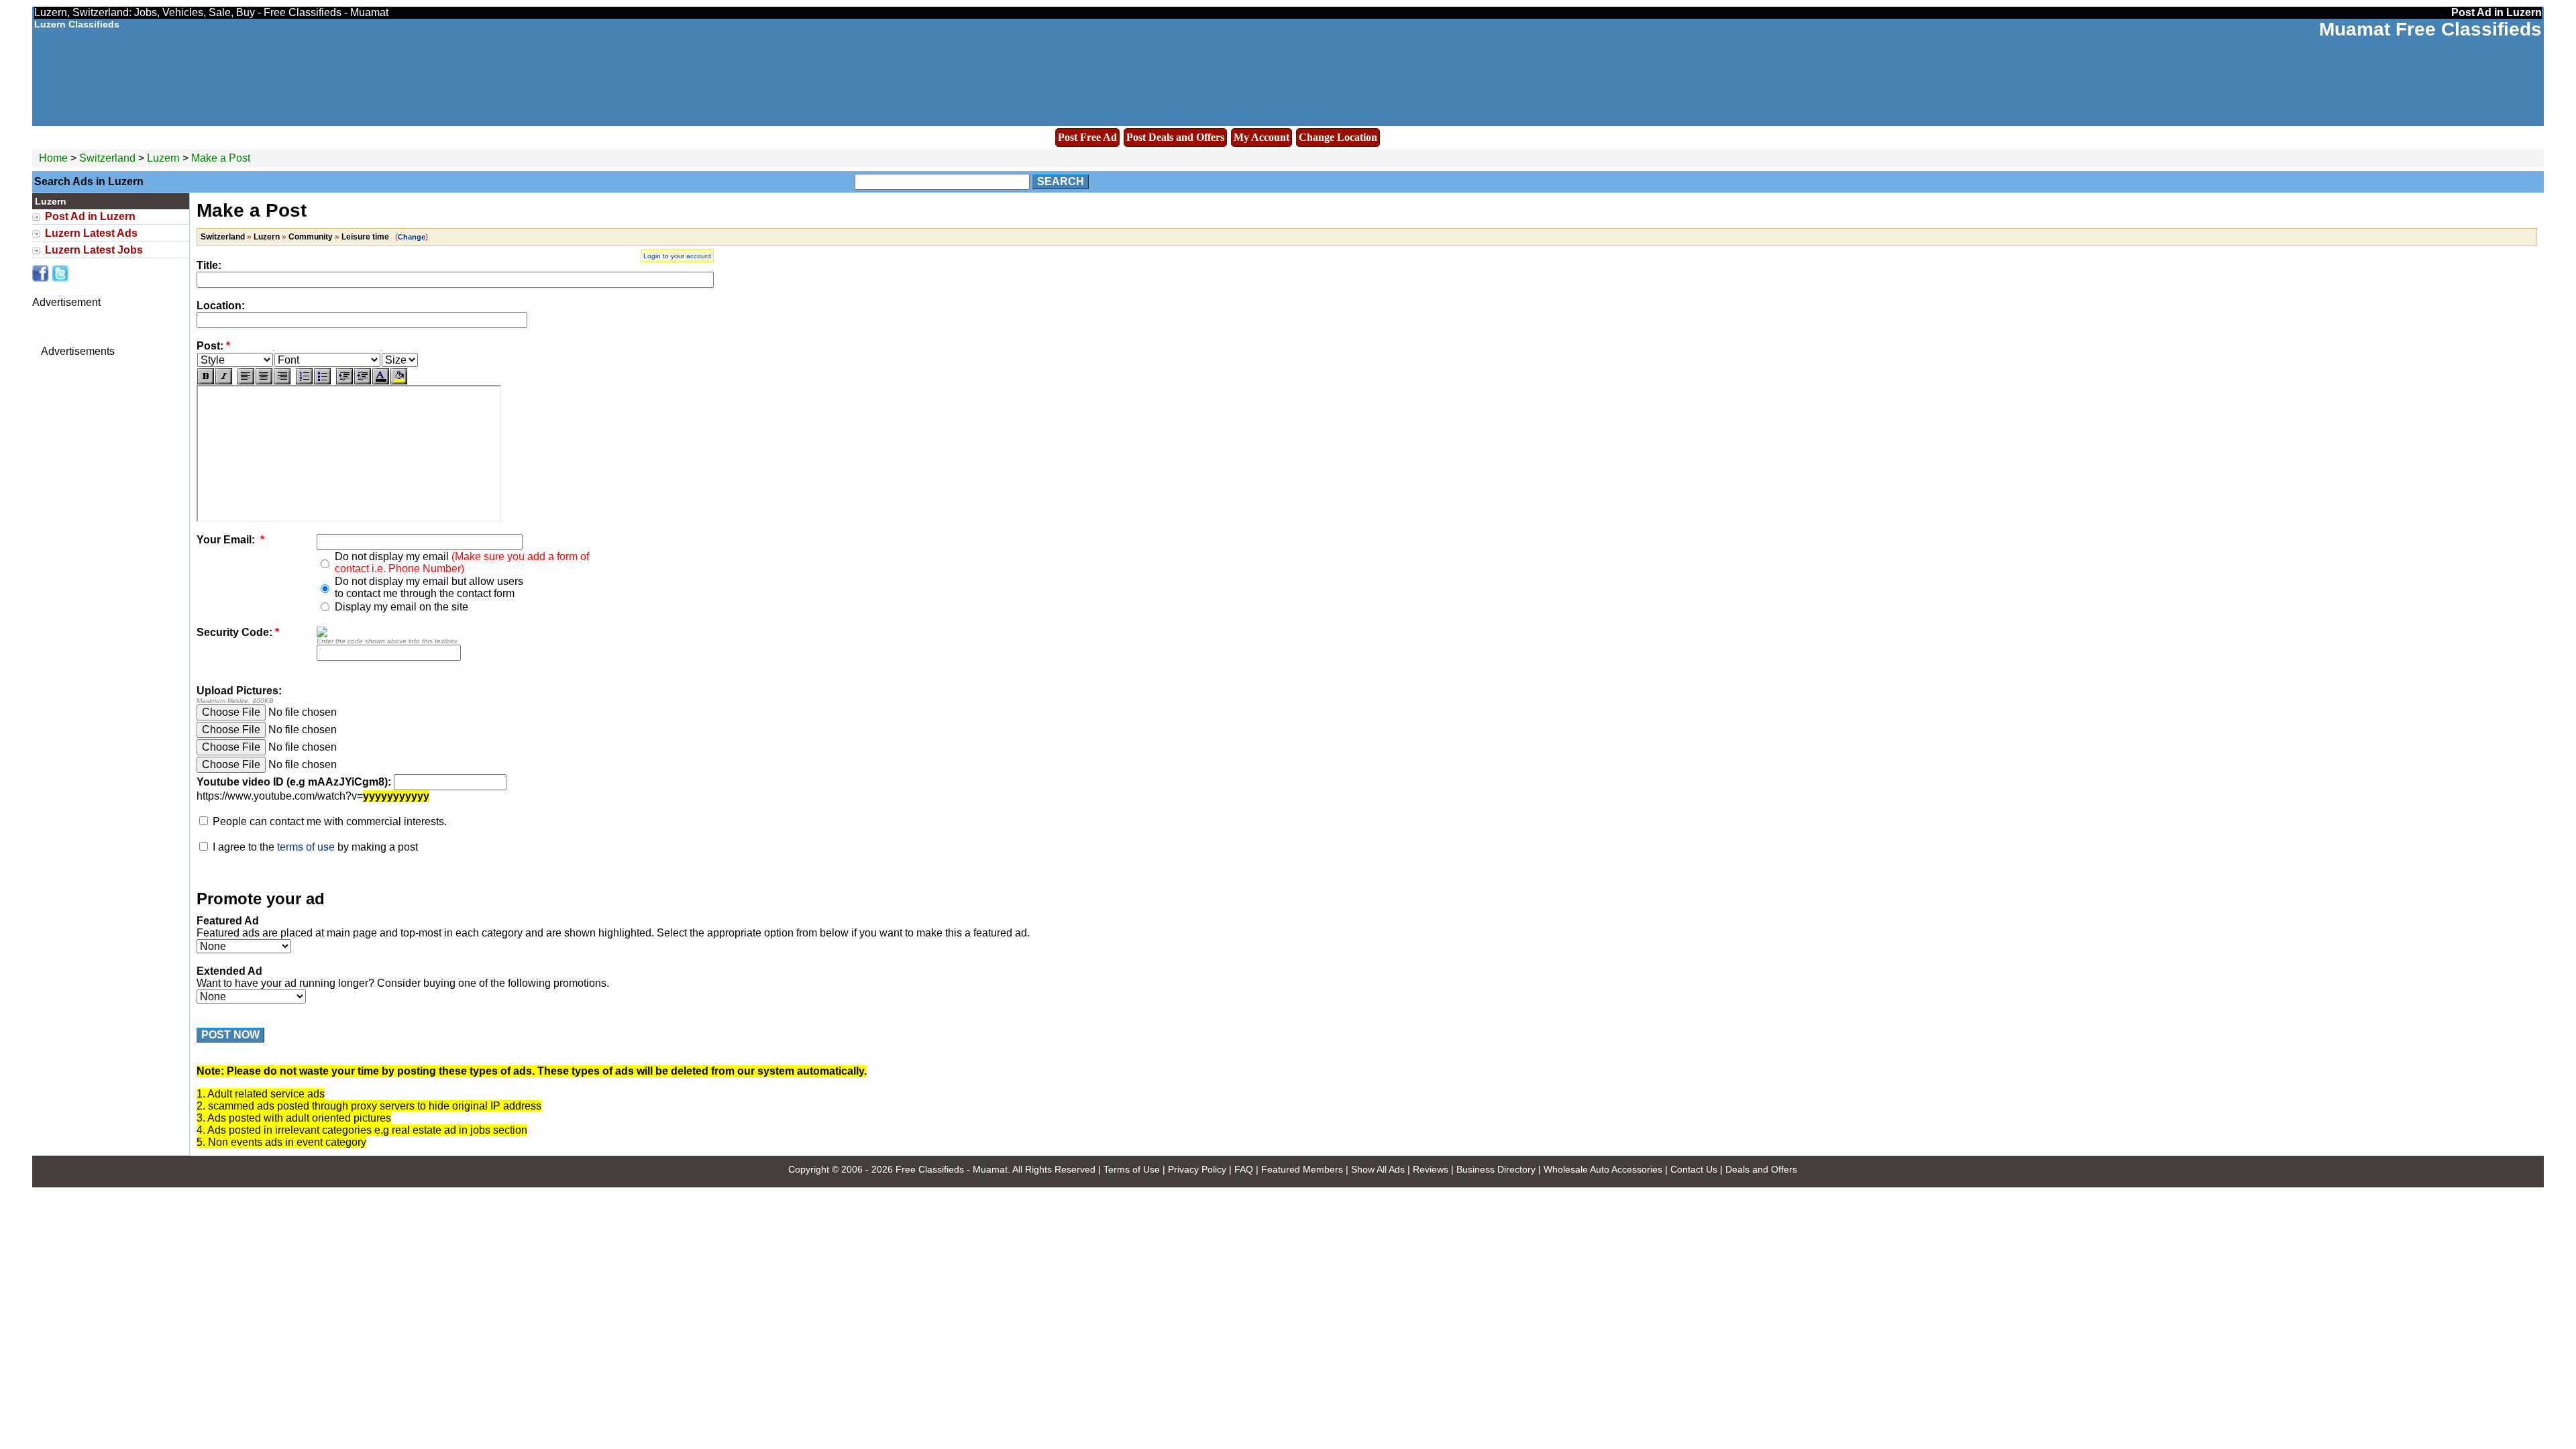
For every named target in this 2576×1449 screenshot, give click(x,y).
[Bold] (206, 376)
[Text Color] (381, 376)
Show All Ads (1378, 1169)
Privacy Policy (1197, 1169)
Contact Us (1694, 1169)
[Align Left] (246, 376)
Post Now (230, 1035)
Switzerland (107, 158)
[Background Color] (399, 376)
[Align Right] (282, 376)
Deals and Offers (1761, 1169)
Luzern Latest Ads (91, 233)
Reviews (1431, 1169)
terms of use (306, 847)
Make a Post (221, 158)
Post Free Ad (1087, 137)
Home (53, 158)
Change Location (1338, 137)
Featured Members (1302, 1169)
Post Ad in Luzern (90, 216)
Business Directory (1496, 1169)
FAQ (1244, 1169)
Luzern (165, 158)
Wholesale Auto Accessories (1603, 1169)
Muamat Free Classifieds (2430, 29)
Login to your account (677, 256)
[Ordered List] (304, 376)
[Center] (264, 376)
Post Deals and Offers (1175, 137)
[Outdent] (344, 376)
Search (1061, 181)
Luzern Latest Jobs (94, 250)
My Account (1262, 137)
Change (412, 237)
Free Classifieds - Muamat (952, 1169)
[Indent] (363, 376)
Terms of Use (1132, 1169)
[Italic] (224, 376)
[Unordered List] (322, 376)
